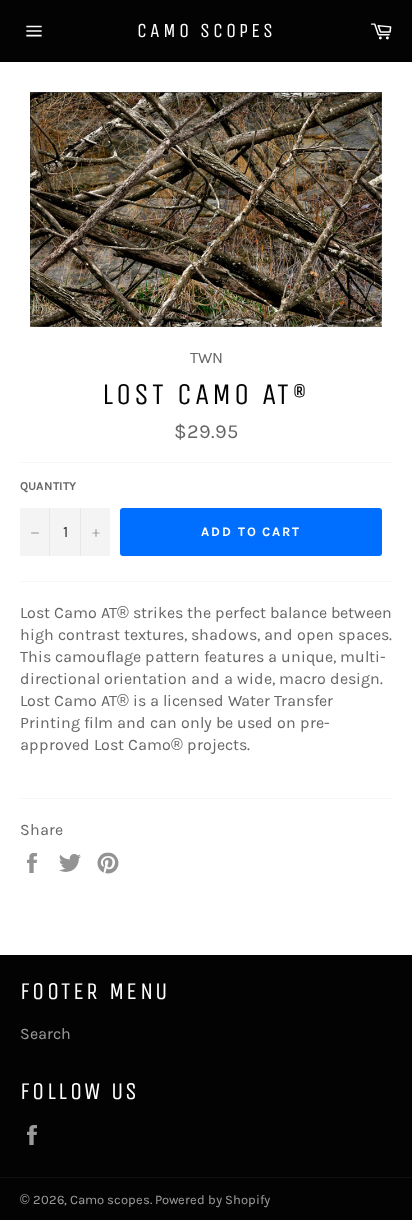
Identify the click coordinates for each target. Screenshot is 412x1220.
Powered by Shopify (212, 1199)
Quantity (48, 486)
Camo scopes (206, 30)
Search (45, 1033)
